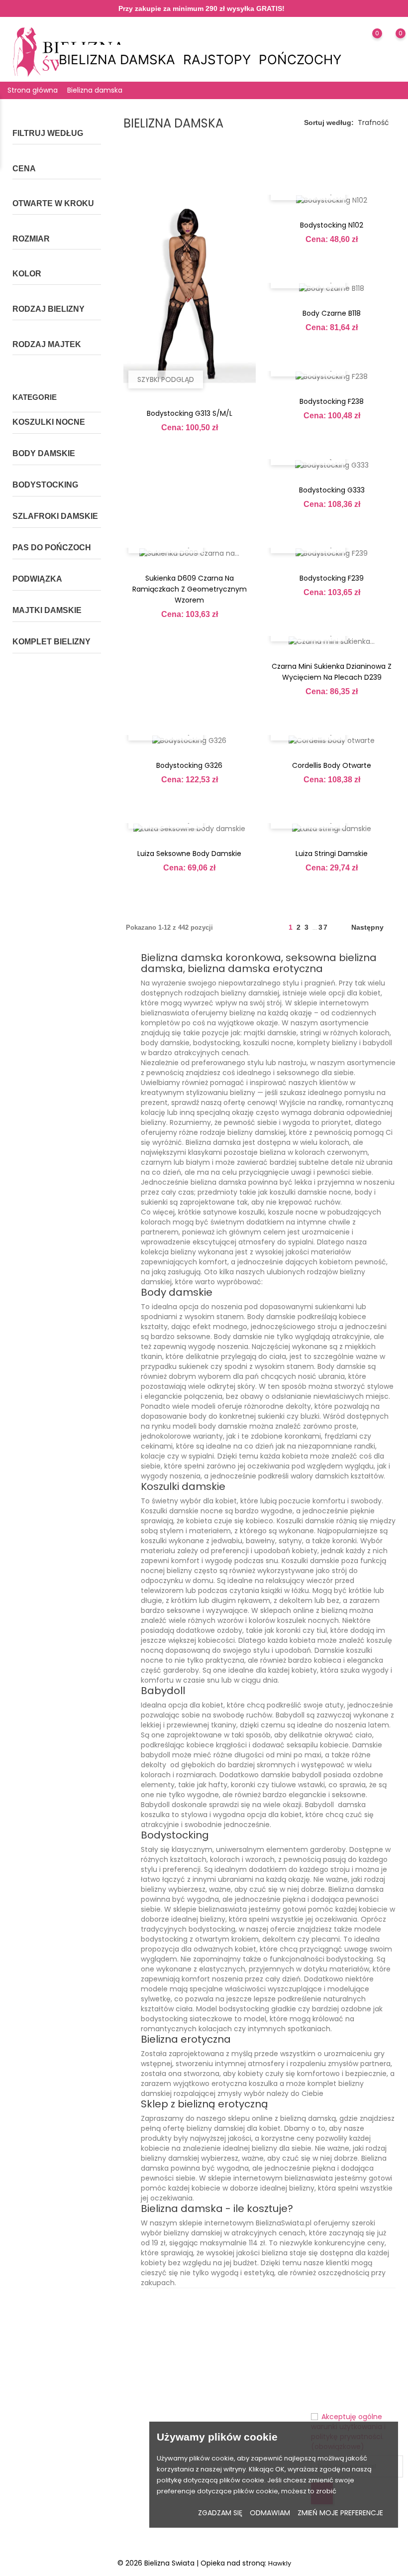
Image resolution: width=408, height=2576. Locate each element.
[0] (367, 46)
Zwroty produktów (238, 2354)
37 (323, 927)
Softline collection (120, 2437)
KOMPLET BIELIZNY (51, 642)
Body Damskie (44, 453)
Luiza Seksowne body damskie (189, 854)
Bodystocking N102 (332, 225)
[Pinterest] (64, 2526)
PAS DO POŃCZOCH (52, 548)
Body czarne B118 (332, 313)
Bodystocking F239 (332, 578)
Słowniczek (123, 2458)
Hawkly (280, 2563)
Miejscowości (126, 2473)
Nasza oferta (125, 2365)
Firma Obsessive (122, 2411)
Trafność (373, 123)
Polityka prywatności (178, 2386)
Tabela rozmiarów (122, 2344)
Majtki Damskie (47, 610)
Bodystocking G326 (189, 765)
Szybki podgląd (166, 379)
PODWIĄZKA (37, 579)
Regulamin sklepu (176, 2412)
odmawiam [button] (270, 2513)
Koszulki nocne (49, 422)
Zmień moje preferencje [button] (340, 2513)
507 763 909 (34, 2410)
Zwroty (169, 2365)
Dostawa (173, 2350)
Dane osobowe (234, 2339)
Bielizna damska (120, 60)
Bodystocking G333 (332, 490)
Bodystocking (45, 485)
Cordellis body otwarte (332, 765)
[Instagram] (45, 2526)
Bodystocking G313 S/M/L (190, 413)
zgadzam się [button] (220, 2513)
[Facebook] (26, 2526)
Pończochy (303, 60)
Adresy (220, 2411)
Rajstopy (220, 60)
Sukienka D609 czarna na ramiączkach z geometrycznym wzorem (190, 589)
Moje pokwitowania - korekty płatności (243, 2390)
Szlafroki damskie (55, 516)
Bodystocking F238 (332, 401)
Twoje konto (235, 2318)
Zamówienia (229, 2370)
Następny (371, 928)
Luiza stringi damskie (332, 854)
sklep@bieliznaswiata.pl (54, 2426)
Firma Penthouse (122, 2385)
